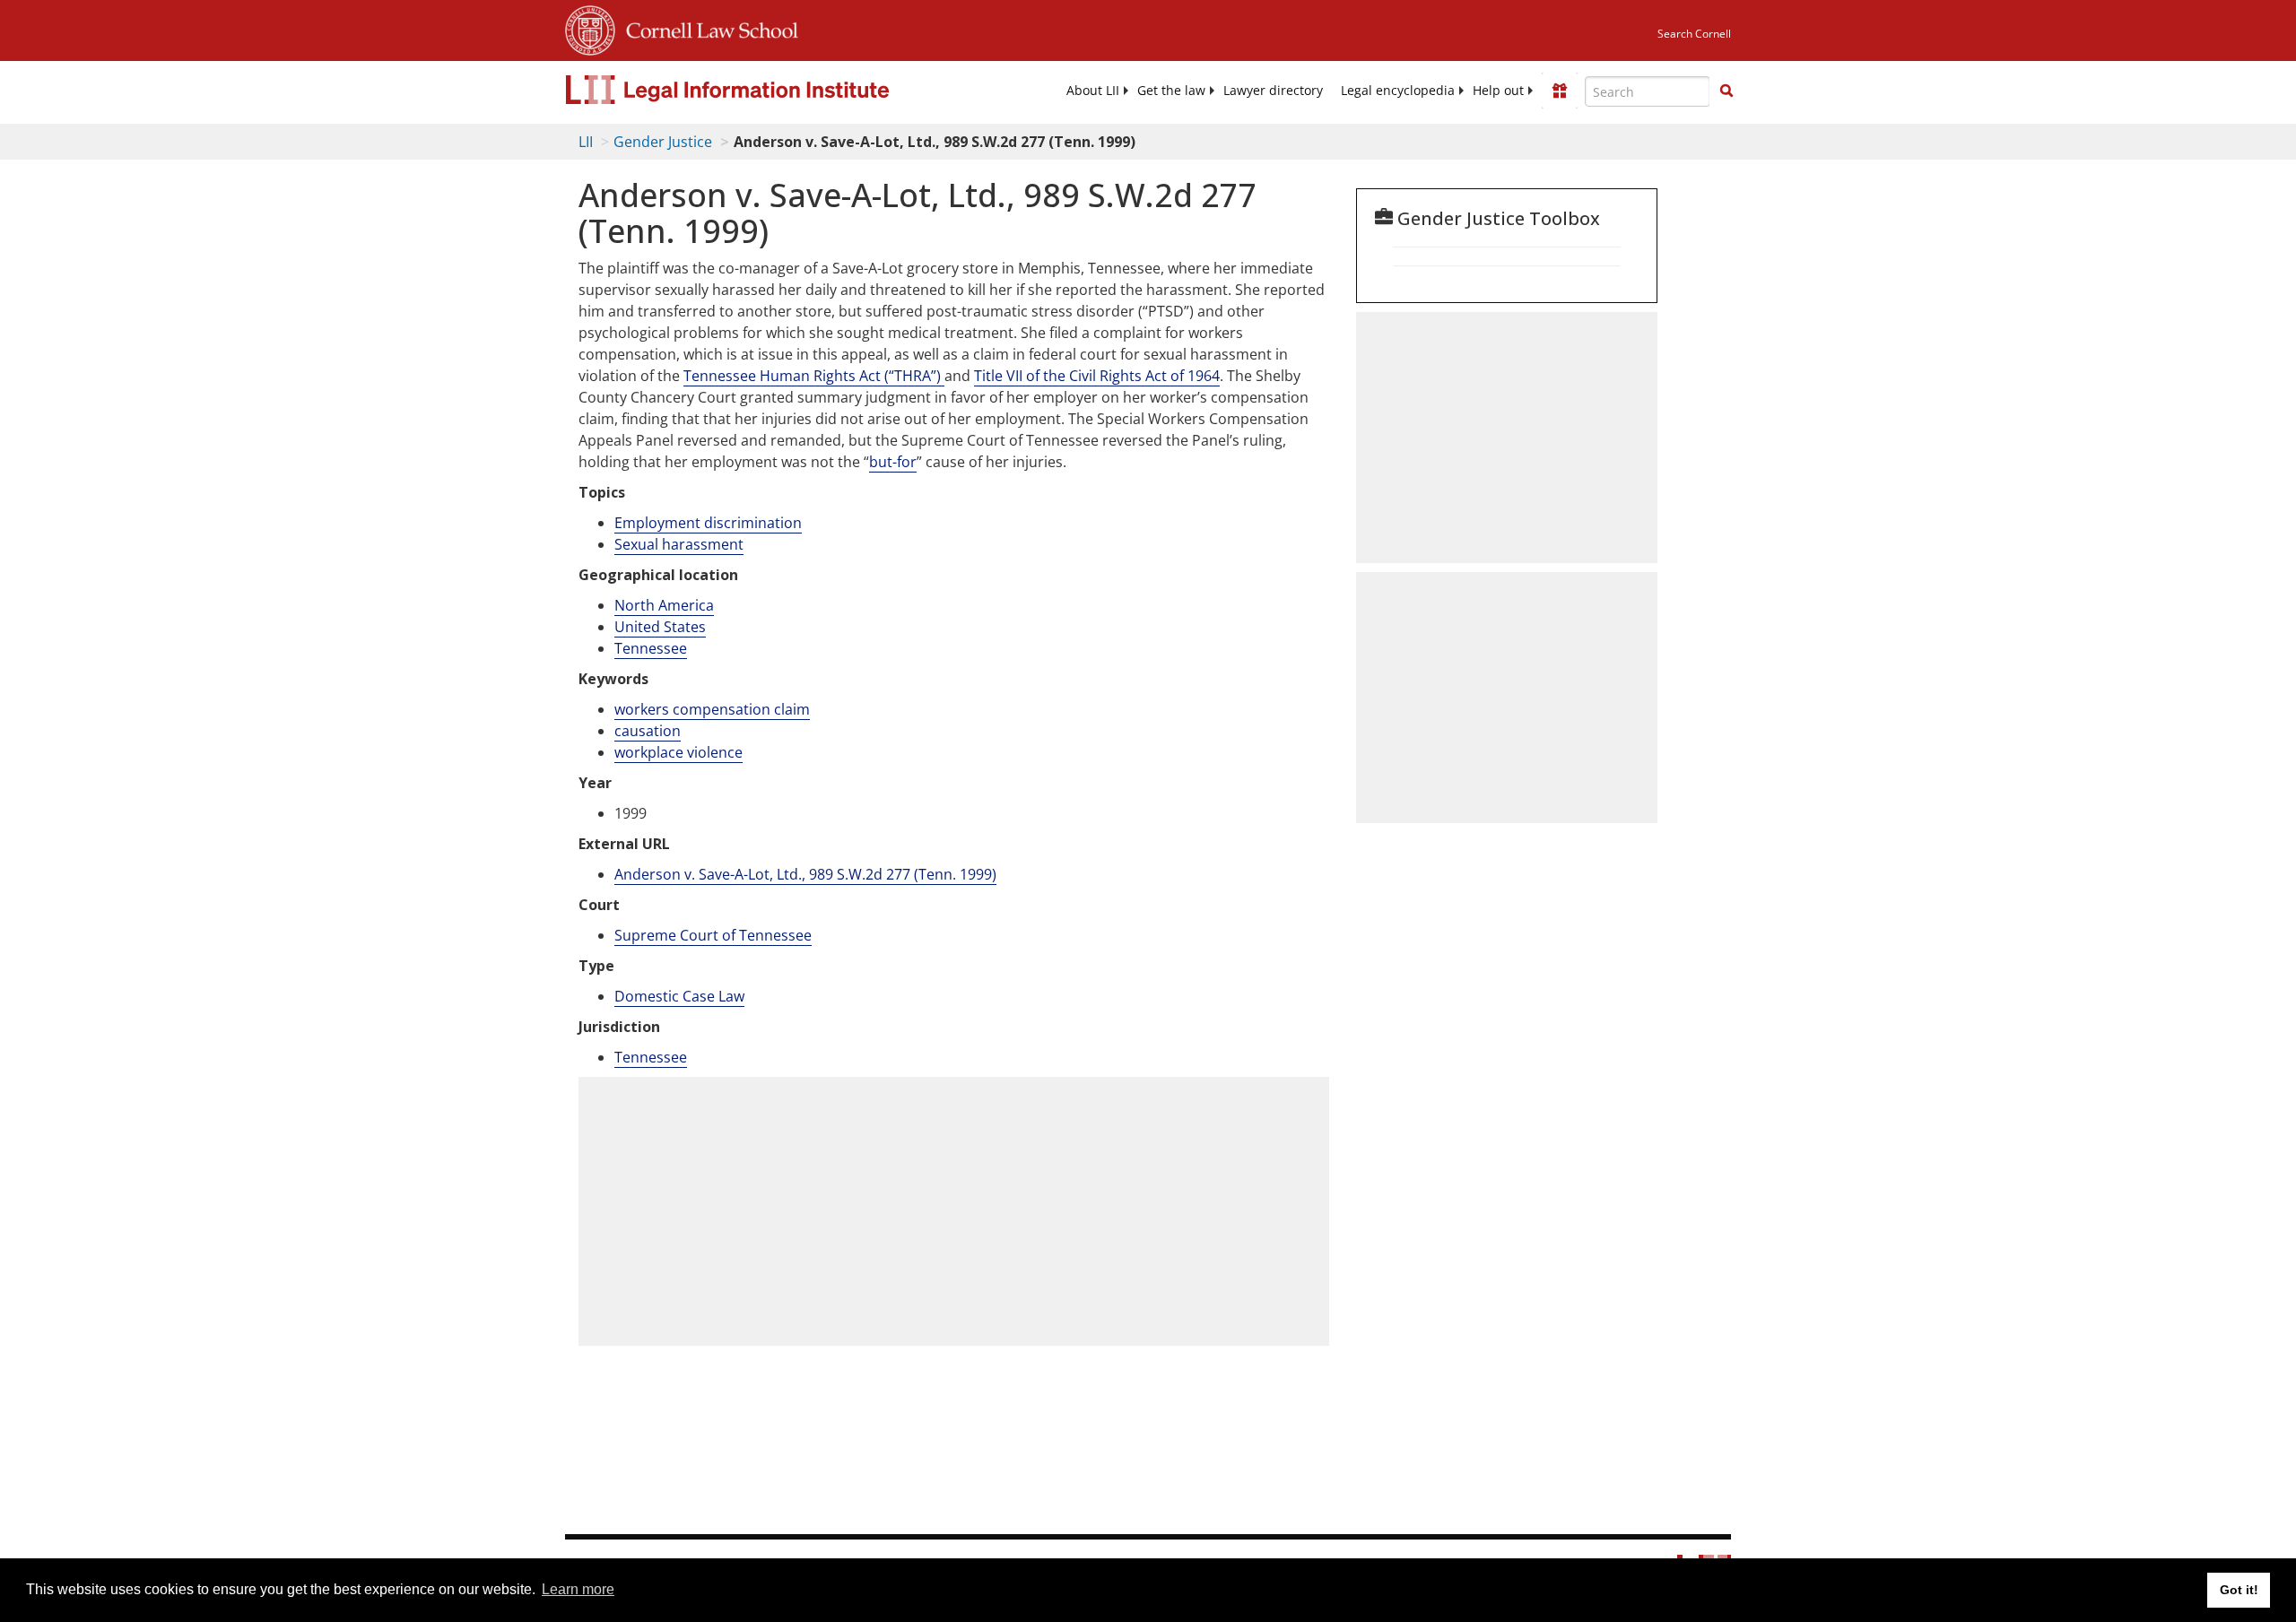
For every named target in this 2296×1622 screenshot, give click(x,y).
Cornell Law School (707, 28)
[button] (1726, 91)
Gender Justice (663, 142)
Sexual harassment (679, 544)
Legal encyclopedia (1398, 91)
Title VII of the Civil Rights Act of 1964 (1097, 376)
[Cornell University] (590, 28)
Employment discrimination (708, 523)
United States (660, 627)
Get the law (1171, 91)
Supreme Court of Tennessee (713, 935)
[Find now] (1726, 91)
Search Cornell (1694, 34)
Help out (1498, 91)
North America (664, 605)
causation (648, 731)
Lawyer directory (1273, 91)
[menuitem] (1093, 91)
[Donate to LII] (1560, 91)
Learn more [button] (578, 1589)
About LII (1093, 91)
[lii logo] (767, 90)
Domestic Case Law (679, 996)
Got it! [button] (2239, 1590)
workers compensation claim (712, 709)
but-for (893, 462)
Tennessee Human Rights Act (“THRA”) (814, 376)
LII (586, 142)
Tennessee (651, 648)
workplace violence (678, 752)
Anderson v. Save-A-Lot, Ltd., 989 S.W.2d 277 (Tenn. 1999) (805, 874)
